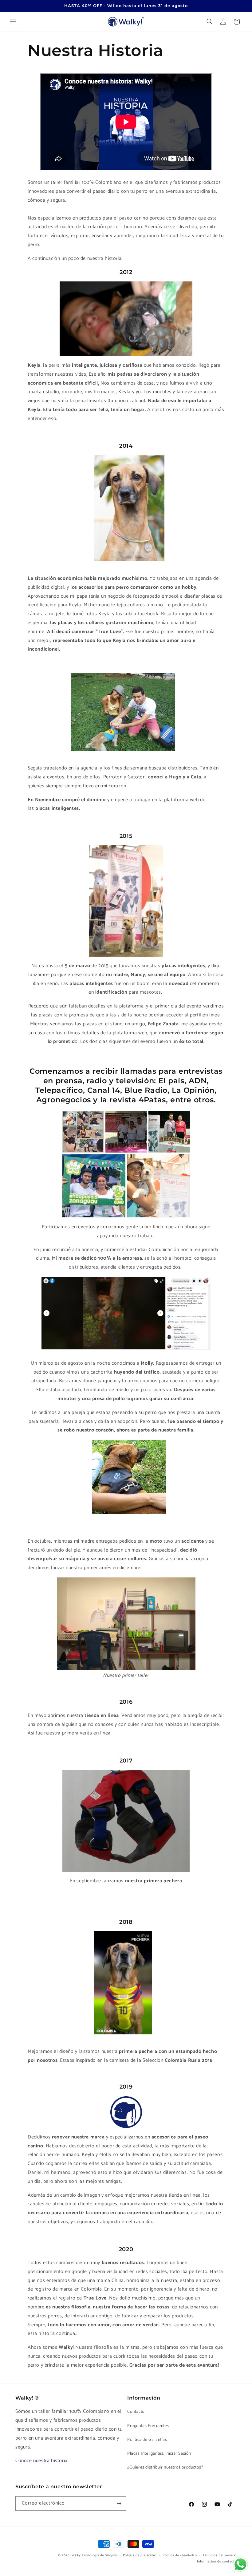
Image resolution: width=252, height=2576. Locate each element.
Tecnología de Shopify (99, 2555)
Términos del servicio (220, 2555)
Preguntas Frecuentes (148, 2426)
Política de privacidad (140, 2555)
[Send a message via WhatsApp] (240, 2564)
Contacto (136, 2412)
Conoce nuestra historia (41, 2461)
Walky (76, 2555)
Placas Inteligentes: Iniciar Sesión (159, 2454)
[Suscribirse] (119, 2503)
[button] (13, 22)
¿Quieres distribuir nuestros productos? (165, 2467)
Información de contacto (217, 2562)
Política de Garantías (147, 2440)
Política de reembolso (180, 2555)
